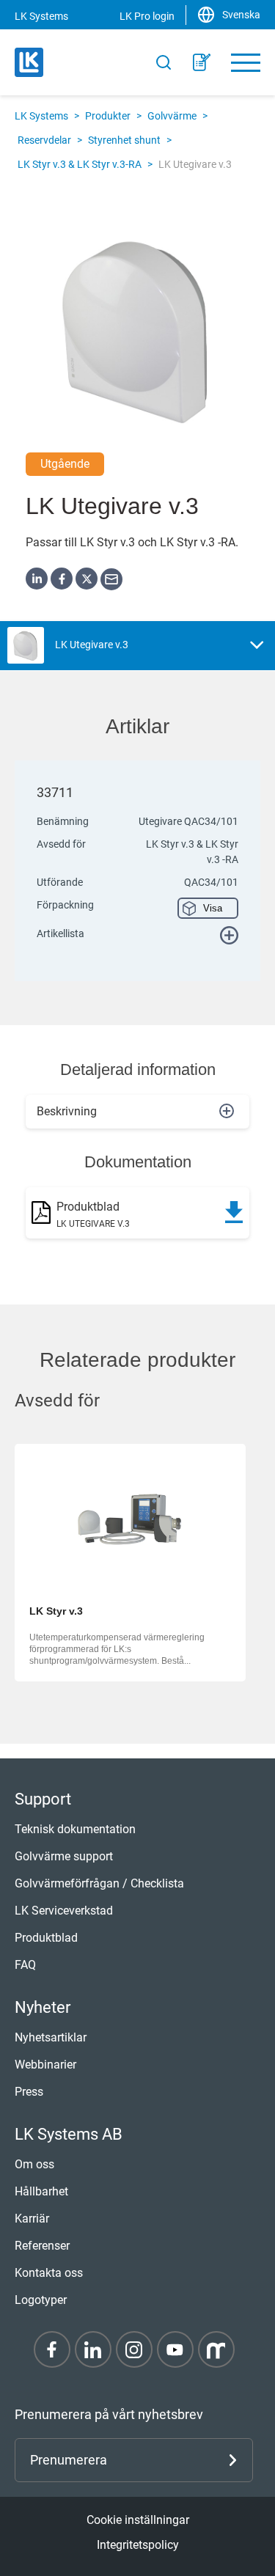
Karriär (32, 2219)
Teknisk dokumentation (75, 1829)
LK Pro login (147, 16)
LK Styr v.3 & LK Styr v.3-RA (80, 164)
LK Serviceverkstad (64, 1911)
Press (29, 2092)
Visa (213, 908)
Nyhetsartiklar (51, 2037)
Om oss (34, 2164)
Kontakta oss (49, 2273)
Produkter (108, 116)
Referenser (42, 2246)
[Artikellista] (202, 62)
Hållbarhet (41, 2191)
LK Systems (41, 116)
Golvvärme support (64, 1856)
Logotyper (41, 2300)
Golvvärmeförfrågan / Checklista (99, 1883)
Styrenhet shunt (124, 140)
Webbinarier (45, 2065)
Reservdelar (44, 140)
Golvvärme (172, 116)
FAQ (25, 1965)
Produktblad (46, 1938)
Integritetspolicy (138, 2545)
